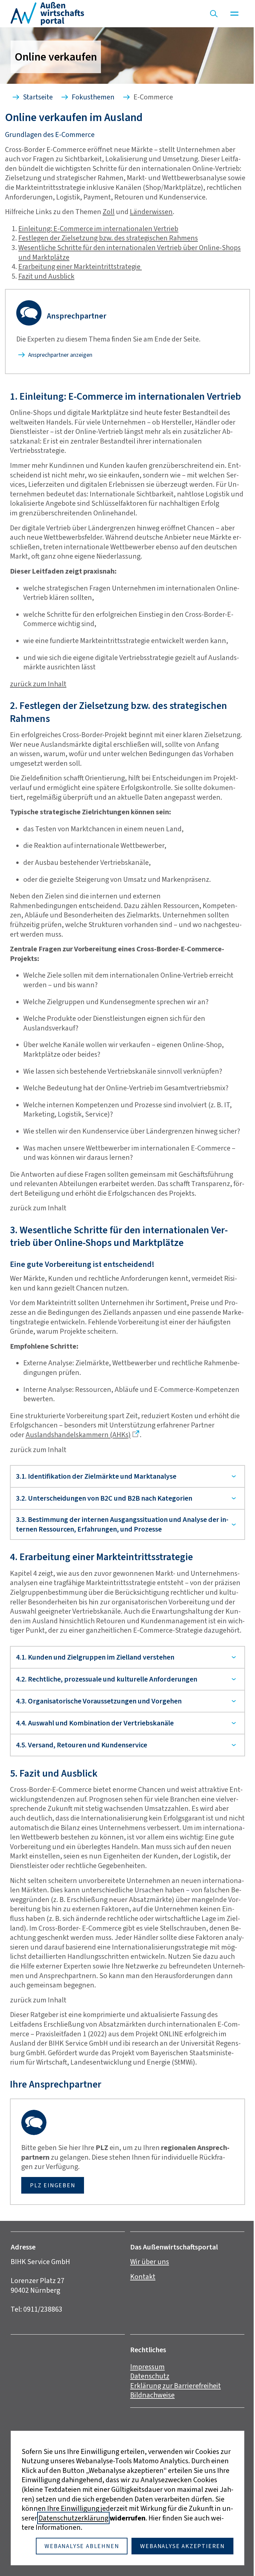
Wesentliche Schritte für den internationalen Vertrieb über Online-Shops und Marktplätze (129, 252)
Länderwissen (151, 212)
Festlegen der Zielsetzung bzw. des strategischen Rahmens (108, 238)
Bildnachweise (150, 2426)
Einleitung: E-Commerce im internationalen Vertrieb (98, 229)
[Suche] (214, 14)
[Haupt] (234, 14)
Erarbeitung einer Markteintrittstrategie (80, 267)
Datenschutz (147, 2407)
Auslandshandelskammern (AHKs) (78, 1435)
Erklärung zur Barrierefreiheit (173, 2416)
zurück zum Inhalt (38, 684)
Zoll (109, 212)
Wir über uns (147, 2292)
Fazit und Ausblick (46, 276)
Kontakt (140, 2307)
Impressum (145, 2397)
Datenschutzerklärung (71, 2518)
